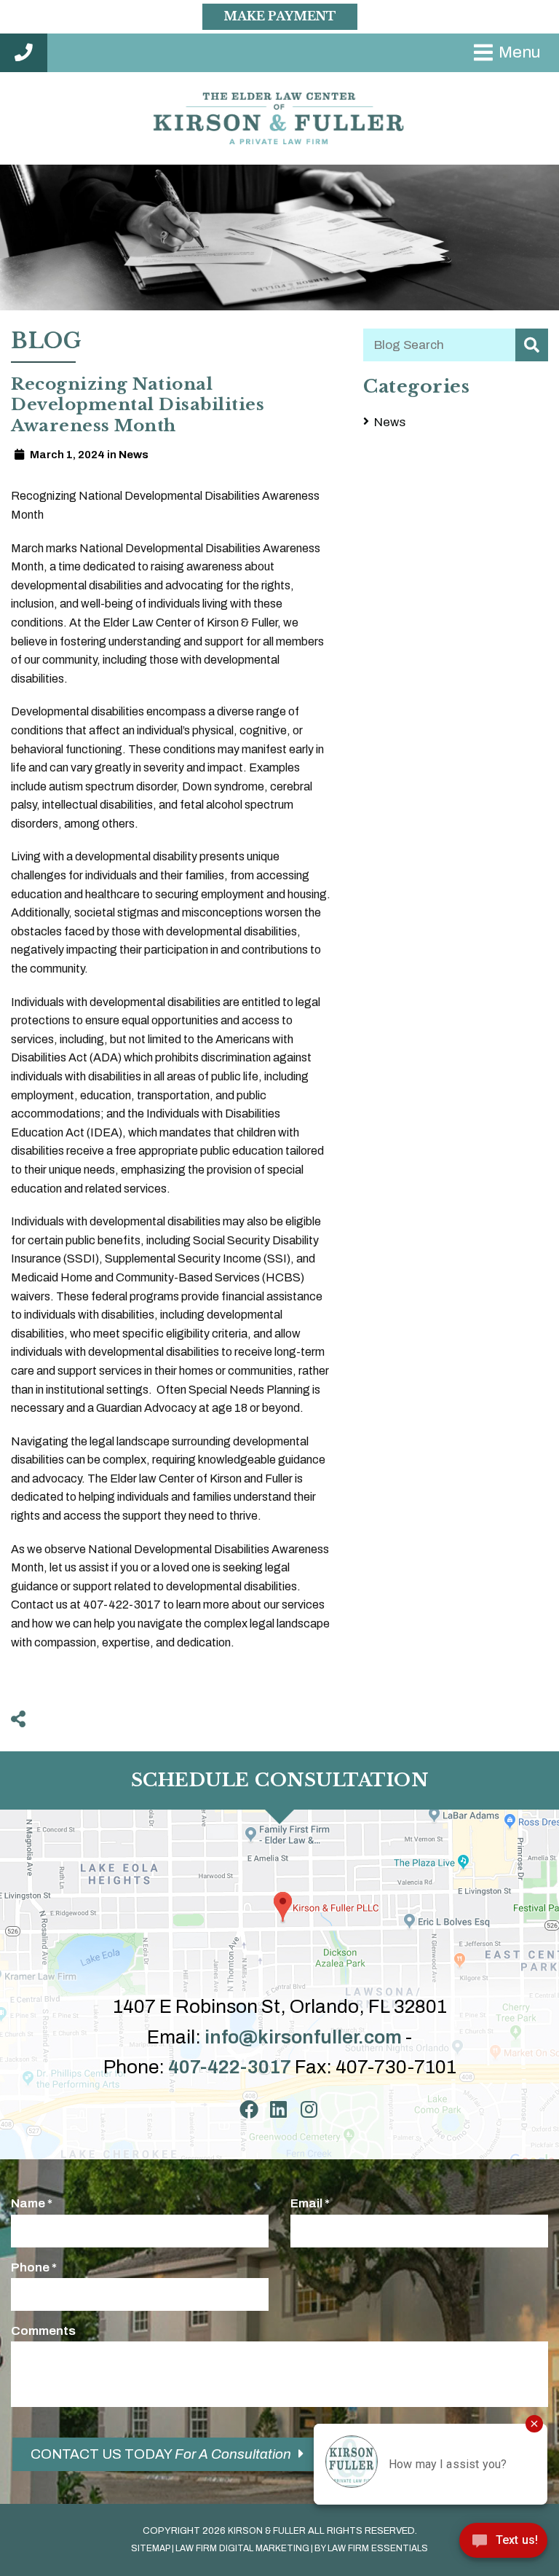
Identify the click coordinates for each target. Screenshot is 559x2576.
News (390, 422)
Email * (310, 2203)
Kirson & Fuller (267, 2531)
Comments (43, 2331)
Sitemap (151, 2548)
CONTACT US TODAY (161, 2454)
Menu (520, 52)
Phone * (34, 2267)
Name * (32, 2203)
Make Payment (280, 16)
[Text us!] (503, 2545)
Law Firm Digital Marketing (242, 2548)
